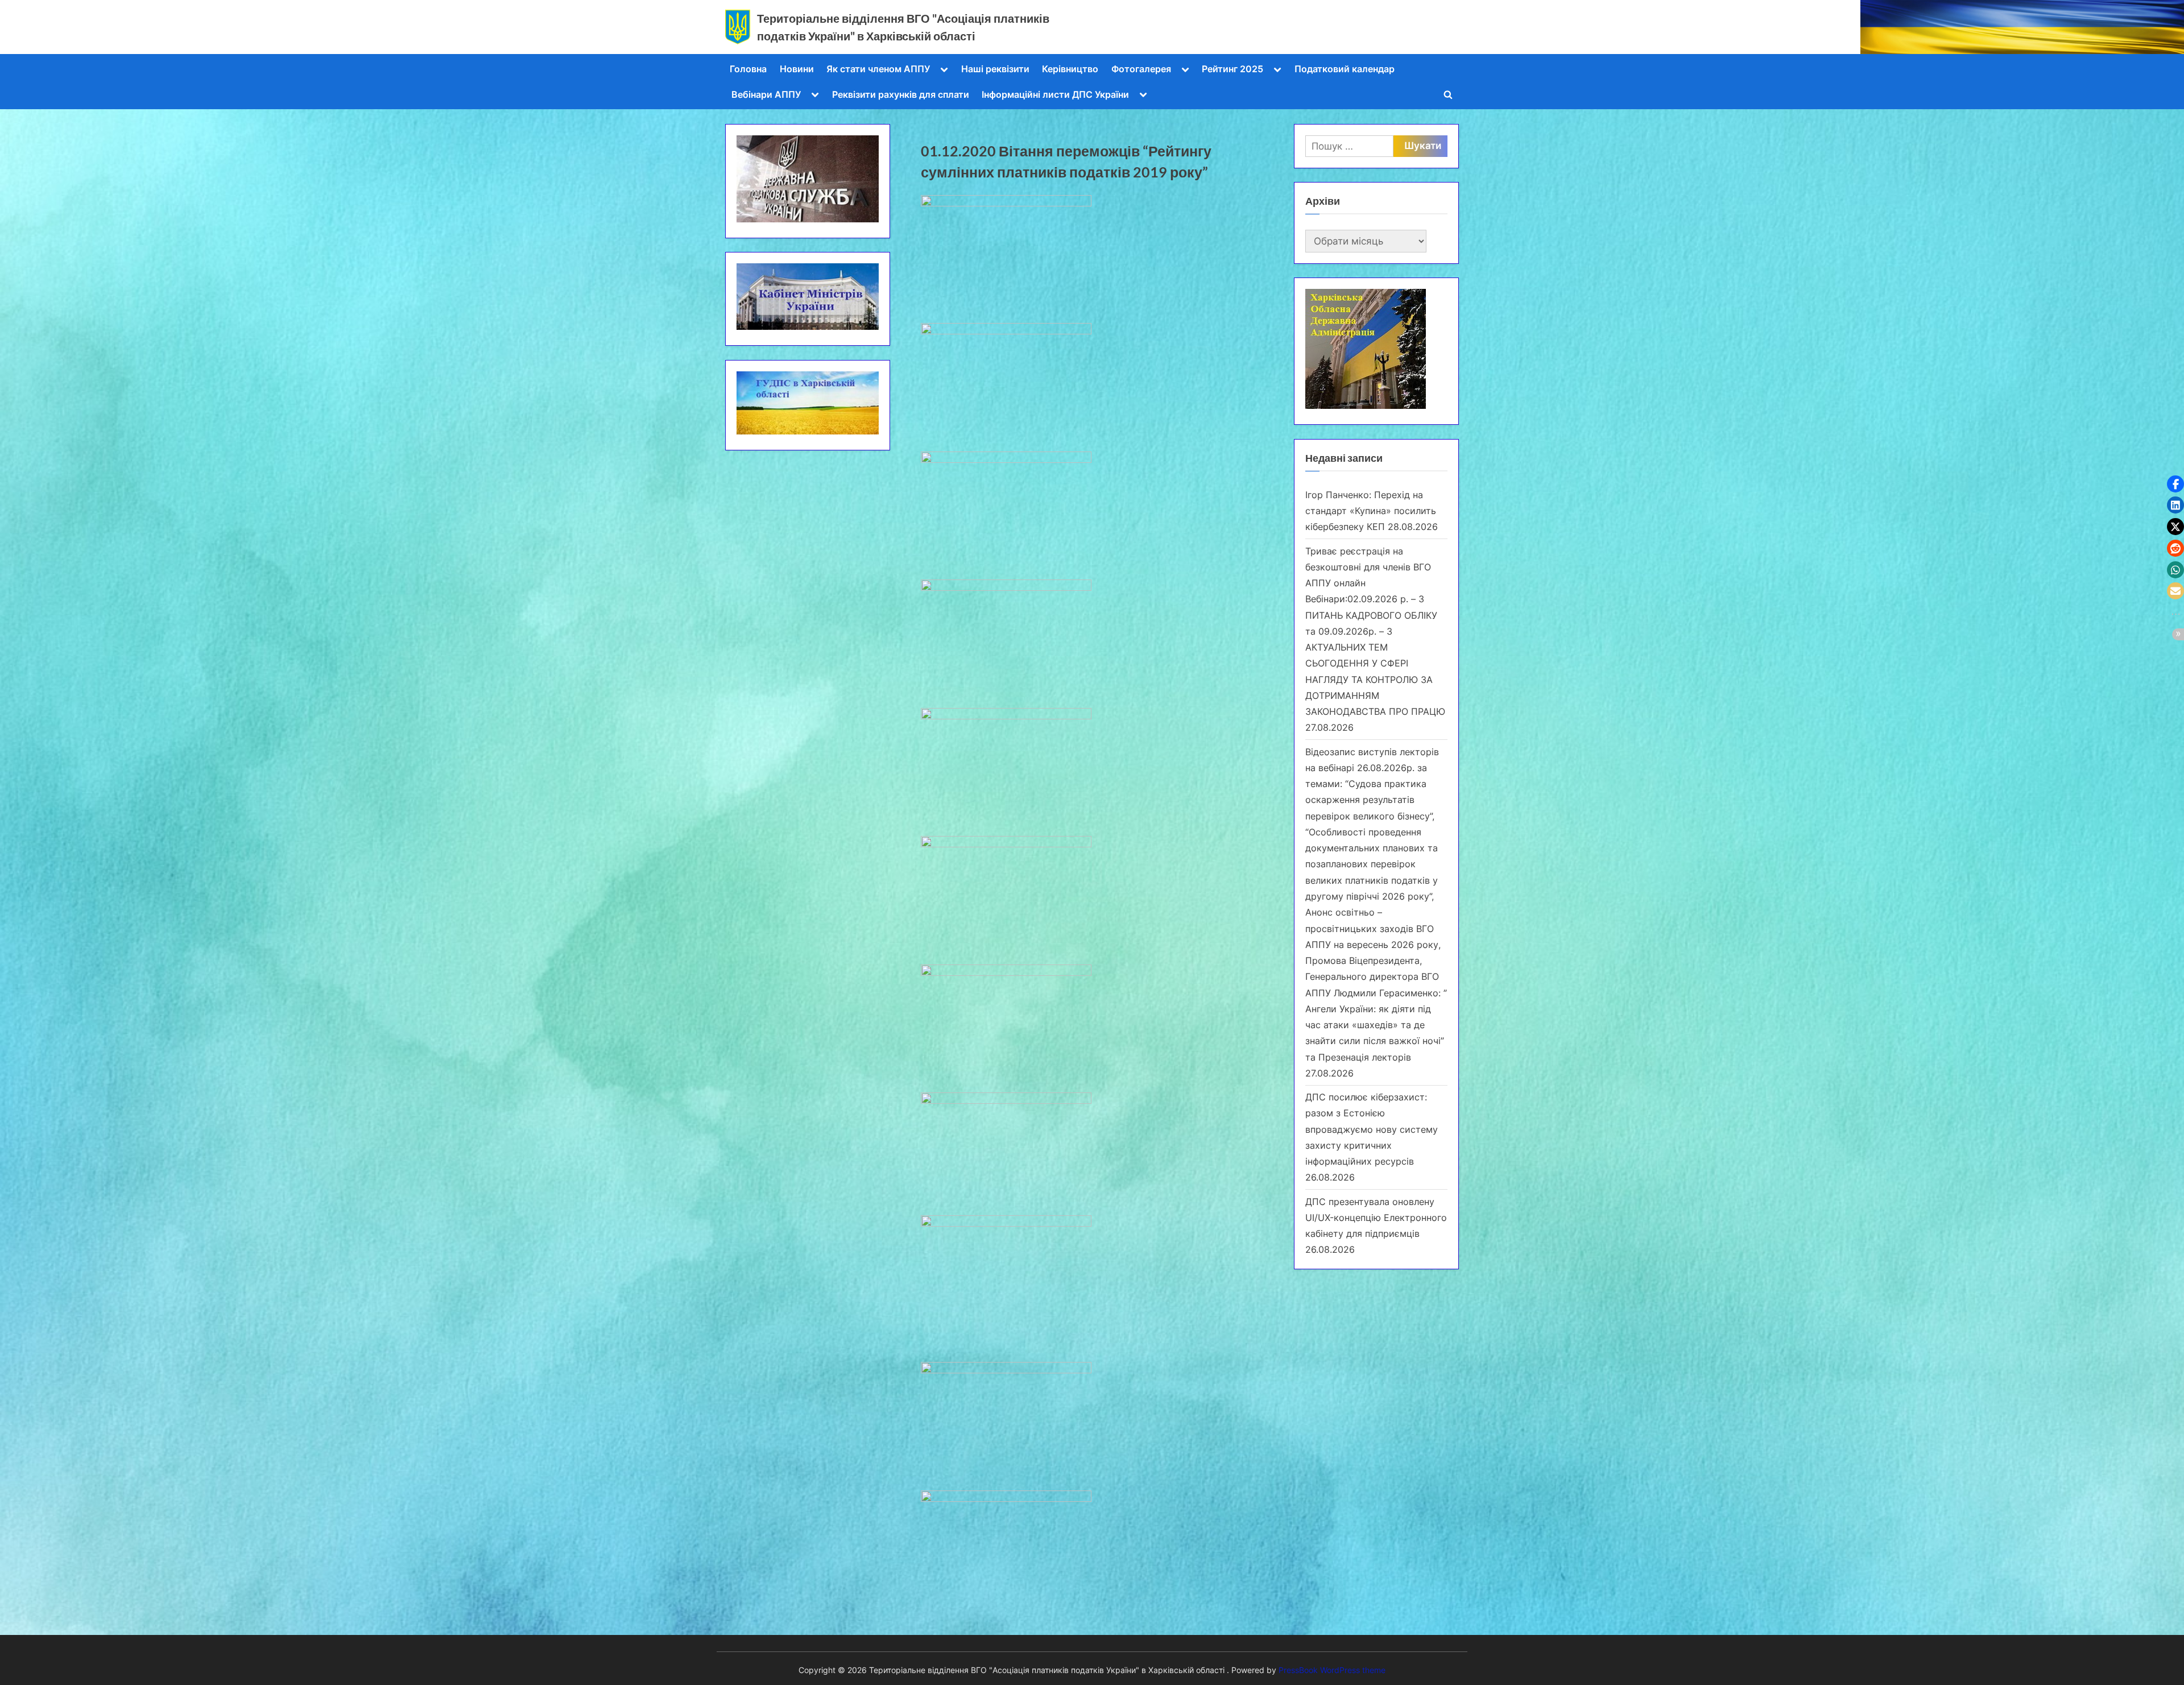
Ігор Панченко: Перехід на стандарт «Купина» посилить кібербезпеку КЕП (1371, 511)
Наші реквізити (995, 69)
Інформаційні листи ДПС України (1055, 94)
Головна (748, 69)
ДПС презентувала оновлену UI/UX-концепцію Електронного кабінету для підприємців (1376, 1218)
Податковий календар (1345, 69)
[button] (2175, 484)
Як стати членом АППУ (878, 69)
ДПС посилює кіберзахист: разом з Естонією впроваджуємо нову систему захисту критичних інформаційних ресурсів (1372, 1129)
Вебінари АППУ (766, 94)
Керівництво (1070, 69)
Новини (797, 69)
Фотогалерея (1141, 69)
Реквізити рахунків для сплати (901, 94)
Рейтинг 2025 (1232, 69)
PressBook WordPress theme (1332, 1670)
